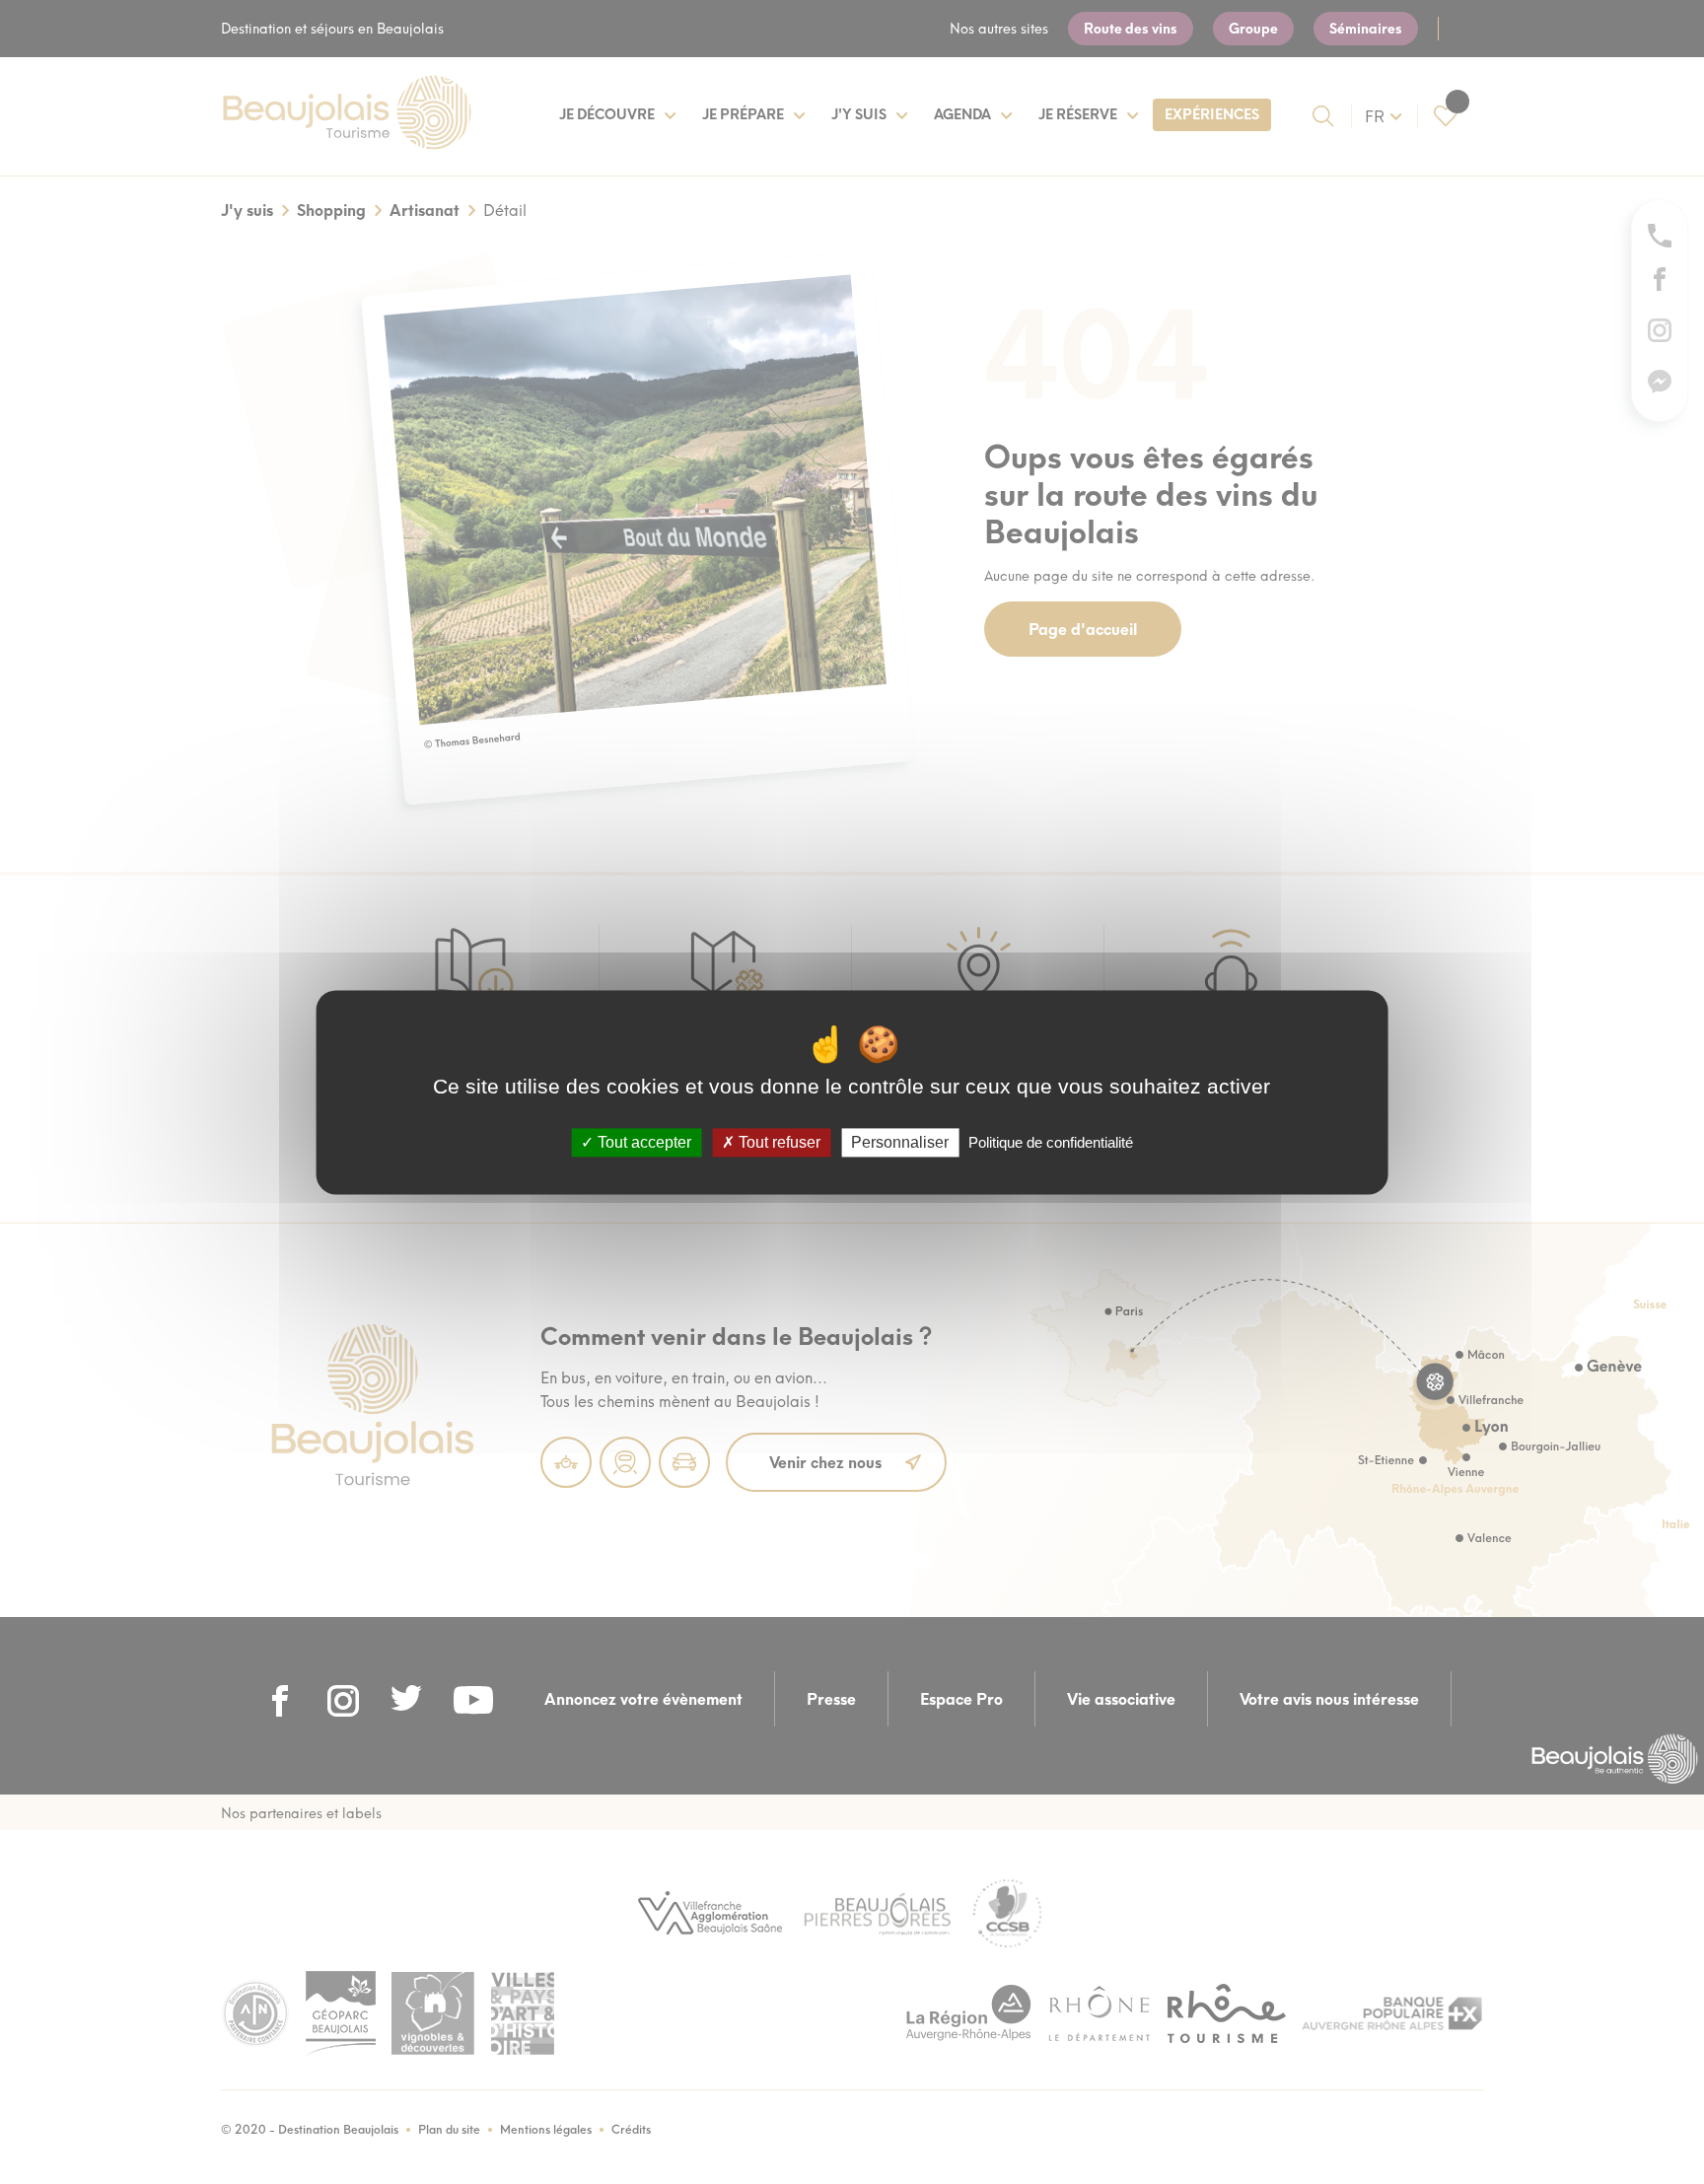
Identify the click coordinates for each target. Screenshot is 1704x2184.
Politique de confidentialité (1051, 1142)
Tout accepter (642, 1142)
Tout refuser (778, 1142)
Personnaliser (900, 1142)
